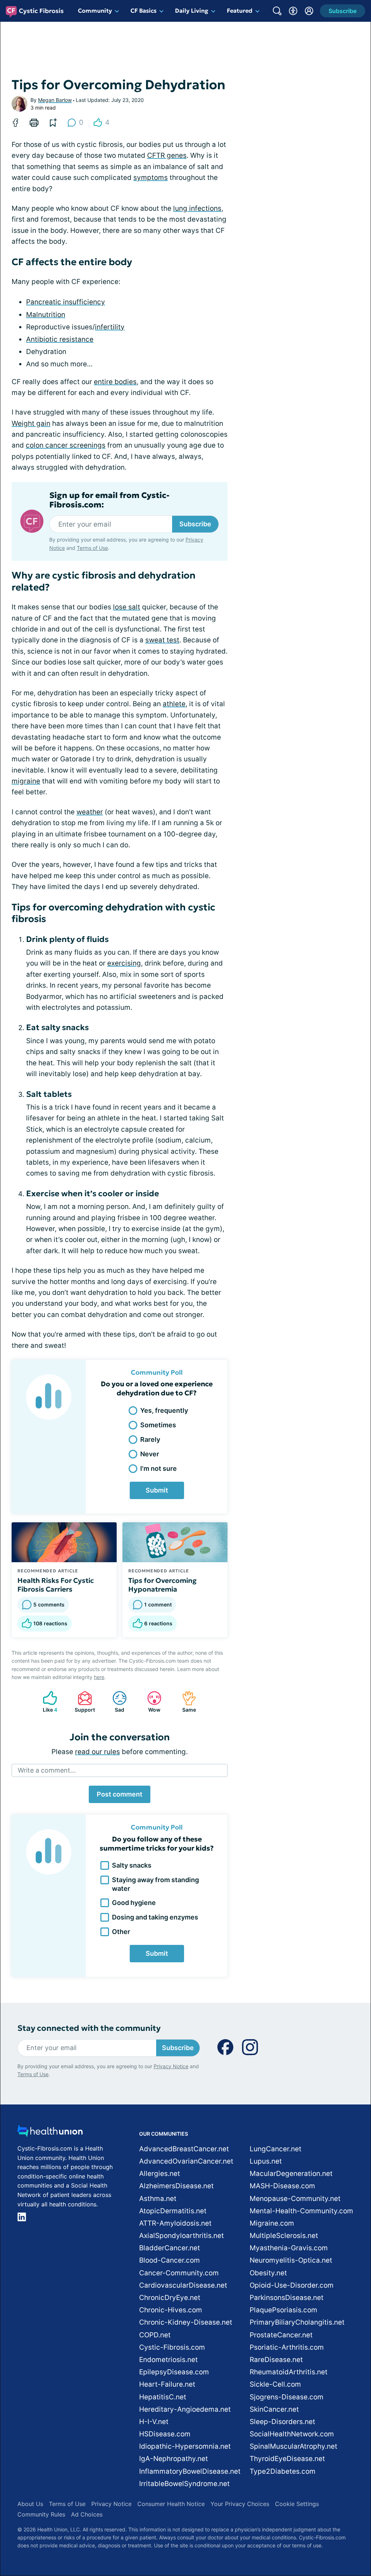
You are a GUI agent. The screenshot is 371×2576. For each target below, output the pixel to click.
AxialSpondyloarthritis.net (182, 2236)
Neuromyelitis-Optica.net (291, 2260)
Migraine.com (272, 2223)
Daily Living (192, 11)
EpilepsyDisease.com (174, 2372)
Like (46, 1702)
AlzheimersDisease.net (176, 2186)
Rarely (150, 1439)
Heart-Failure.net (167, 2384)
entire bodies (115, 382)
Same (185, 1702)
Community (95, 11)
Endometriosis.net (168, 2360)
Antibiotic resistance (60, 339)
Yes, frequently (164, 1410)
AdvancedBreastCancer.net (184, 2149)
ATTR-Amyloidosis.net (175, 2223)
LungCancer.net (276, 2149)
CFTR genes (167, 155)
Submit (157, 1490)
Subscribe (195, 524)
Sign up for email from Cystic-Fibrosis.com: (109, 500)
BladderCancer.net (170, 2248)
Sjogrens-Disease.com (287, 2397)
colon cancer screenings (66, 445)
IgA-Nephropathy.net (174, 2459)
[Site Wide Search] (277, 11)
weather (90, 812)
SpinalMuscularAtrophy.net (293, 2446)
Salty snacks (132, 1865)
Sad (115, 1702)
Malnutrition (46, 315)
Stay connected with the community (89, 2028)
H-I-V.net (154, 2422)
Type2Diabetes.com (283, 2471)
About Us (30, 2504)
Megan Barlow (55, 100)
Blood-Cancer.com (170, 2260)
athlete (174, 704)
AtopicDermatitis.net (173, 2211)
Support (83, 1702)
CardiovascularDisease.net (183, 2285)
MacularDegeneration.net (291, 2174)
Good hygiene (134, 1903)
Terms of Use (92, 548)
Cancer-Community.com (179, 2273)
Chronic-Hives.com (171, 2310)
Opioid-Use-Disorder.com (292, 2285)
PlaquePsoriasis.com (284, 2310)
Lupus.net (266, 2161)
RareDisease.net (276, 2360)
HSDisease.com (165, 2434)
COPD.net (155, 2335)
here (99, 1677)
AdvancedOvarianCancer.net (186, 2161)
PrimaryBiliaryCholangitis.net (297, 2322)
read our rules (97, 1752)
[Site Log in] (309, 11)
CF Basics (143, 11)
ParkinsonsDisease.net (287, 2298)
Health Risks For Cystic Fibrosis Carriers (56, 1585)
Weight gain (31, 423)
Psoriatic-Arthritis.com (287, 2347)
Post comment (120, 1794)
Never (150, 1454)
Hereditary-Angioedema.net (185, 2409)
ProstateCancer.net (281, 2335)
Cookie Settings (297, 2504)
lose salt (127, 607)
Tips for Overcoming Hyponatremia (162, 1585)
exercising (124, 963)
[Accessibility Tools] (293, 11)
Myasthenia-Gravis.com (289, 2248)
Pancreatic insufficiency (66, 302)
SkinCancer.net (274, 2409)
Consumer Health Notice (171, 2504)
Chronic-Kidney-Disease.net (186, 2322)
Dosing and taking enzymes (155, 1917)
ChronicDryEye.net (170, 2298)
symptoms (151, 178)
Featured (240, 11)
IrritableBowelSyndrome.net (184, 2484)
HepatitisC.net (163, 2397)
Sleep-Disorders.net (282, 2422)
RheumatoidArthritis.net (289, 2372)
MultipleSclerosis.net (284, 2236)
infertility (110, 327)
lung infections (197, 208)
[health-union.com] (50, 2133)
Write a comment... (47, 1770)
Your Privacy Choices (240, 2504)
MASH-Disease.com (282, 2186)
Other (121, 1932)
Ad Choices (87, 2514)
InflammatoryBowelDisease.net (190, 2471)
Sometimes (158, 1425)
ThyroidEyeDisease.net (287, 2459)
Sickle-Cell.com (275, 2384)
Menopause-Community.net (295, 2199)
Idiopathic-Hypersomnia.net (185, 2446)
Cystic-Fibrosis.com (172, 2347)
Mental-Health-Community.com (301, 2211)
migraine (26, 781)
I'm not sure (159, 1468)
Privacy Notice (171, 2066)
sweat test (162, 640)
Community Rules (41, 2514)
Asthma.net (158, 2199)
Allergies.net (160, 2174)
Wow (150, 1702)
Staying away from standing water (155, 1884)
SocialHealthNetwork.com (292, 2434)
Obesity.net (268, 2273)
